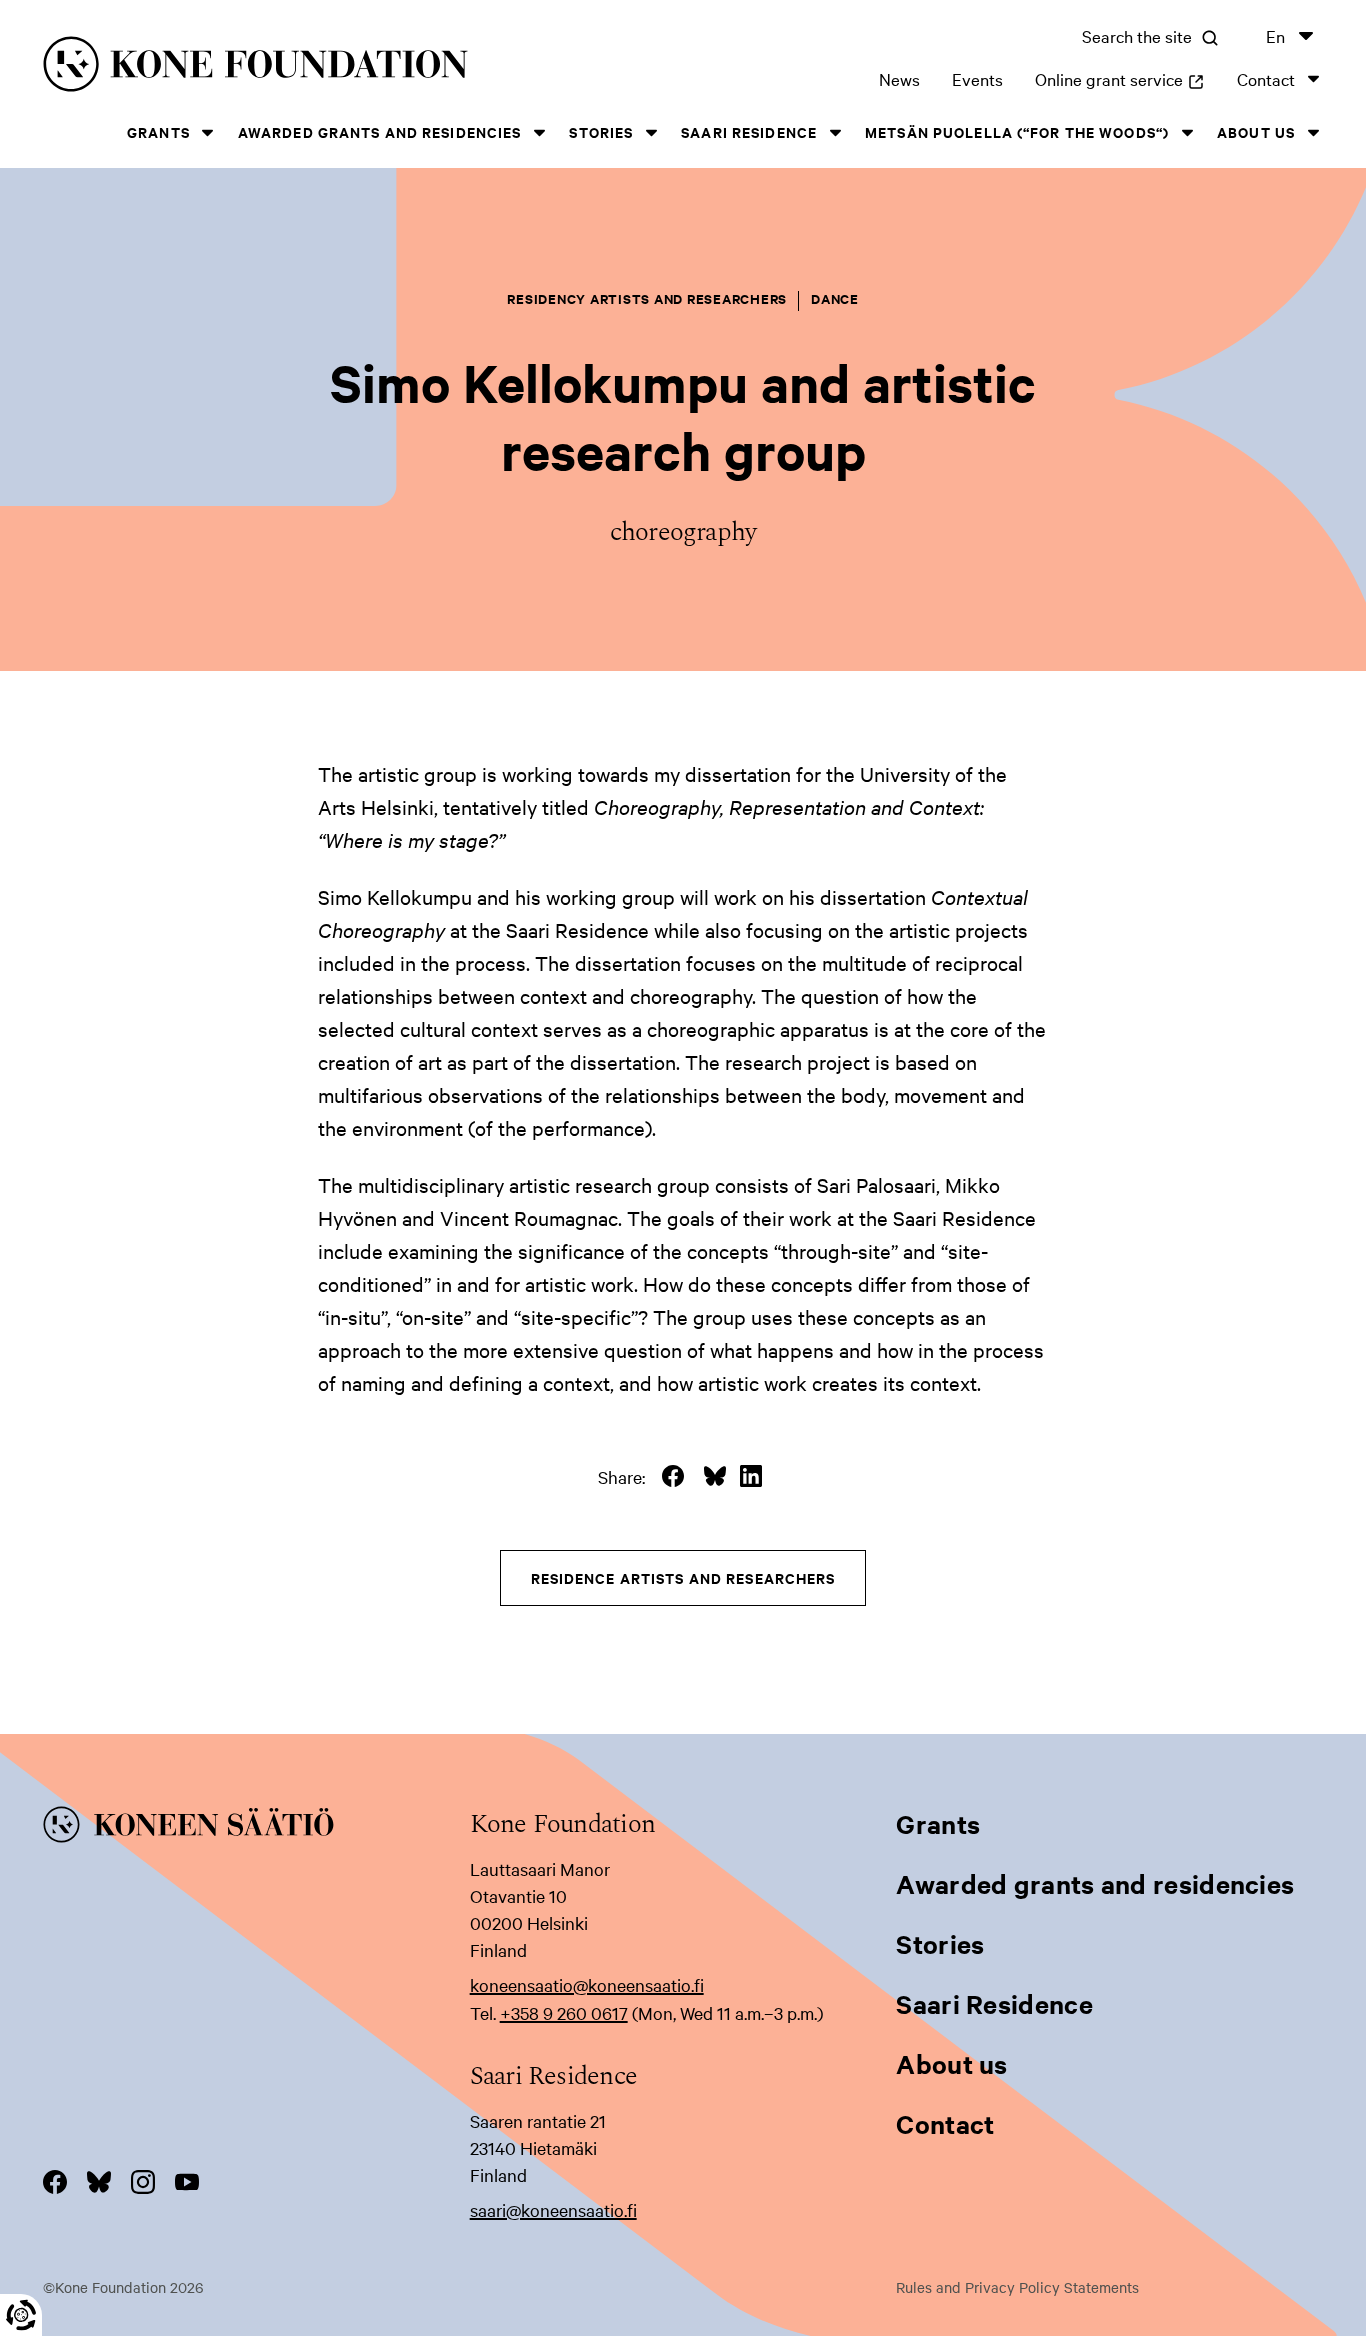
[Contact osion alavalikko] (1313, 78)
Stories (601, 131)
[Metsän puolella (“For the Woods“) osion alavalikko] (1187, 132)
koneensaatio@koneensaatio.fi (587, 1984)
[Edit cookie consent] (21, 2315)
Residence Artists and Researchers (683, 1577)
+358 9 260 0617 (564, 2012)
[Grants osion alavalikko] (208, 132)
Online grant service (1120, 78)
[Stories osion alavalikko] (651, 132)
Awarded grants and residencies (380, 131)
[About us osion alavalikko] (1313, 132)
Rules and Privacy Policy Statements (1017, 2287)
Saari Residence (749, 131)
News (899, 78)
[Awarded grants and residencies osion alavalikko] (539, 132)
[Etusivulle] (319, 67)
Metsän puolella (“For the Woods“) (1017, 131)
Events (977, 78)
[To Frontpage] (256, 1828)
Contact (1266, 78)
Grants (158, 131)
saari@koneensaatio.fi (553, 2209)
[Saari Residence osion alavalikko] (835, 132)
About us (1256, 131)
